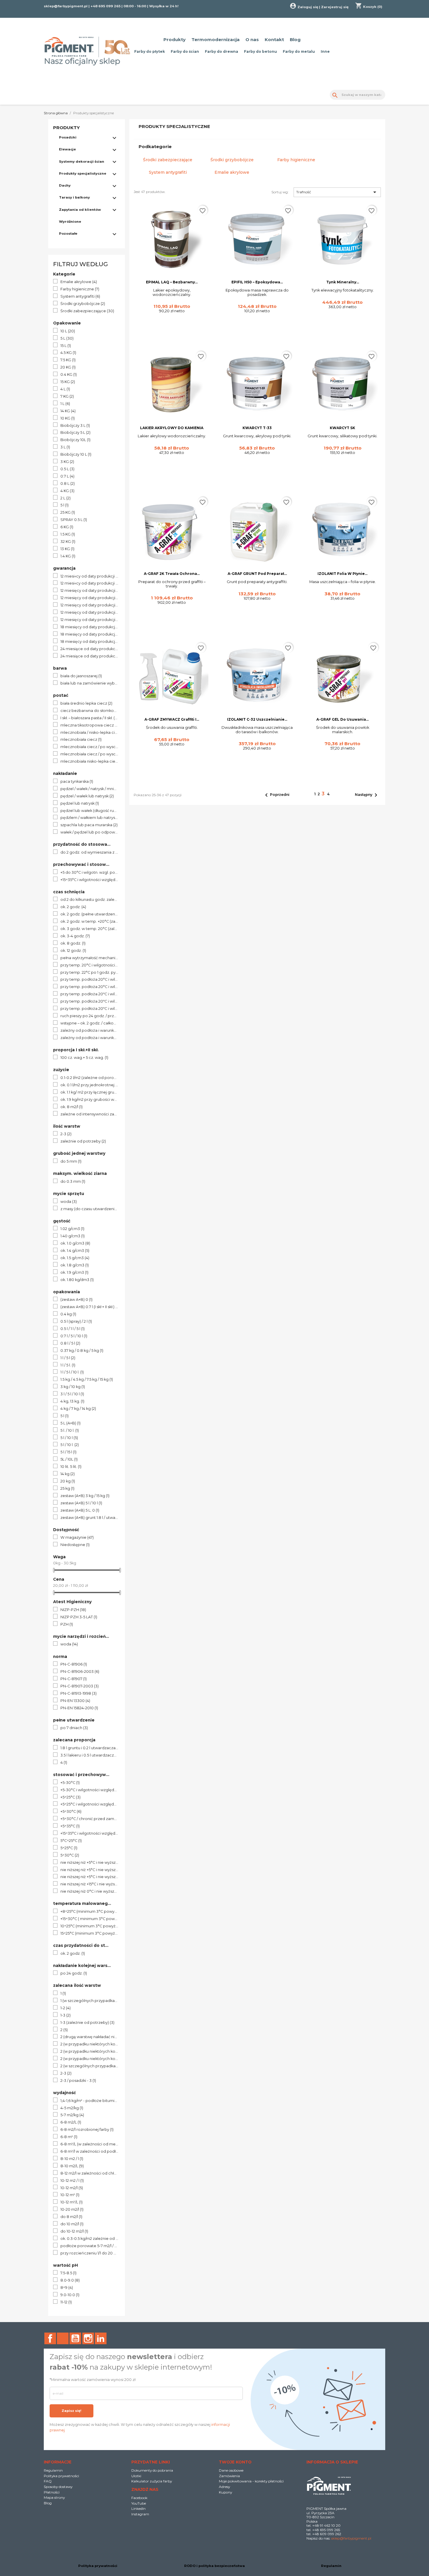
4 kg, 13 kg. (72, 1401)
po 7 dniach (74, 1728)
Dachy (65, 185)
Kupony (225, 2492)
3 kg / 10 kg (73, 1387)
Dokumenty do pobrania (152, 2470)
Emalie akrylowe (79, 282)
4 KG (67, 491)
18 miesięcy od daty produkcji (89, 627)
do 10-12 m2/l (74, 2231)
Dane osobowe (231, 2470)
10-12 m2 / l (72, 2181)
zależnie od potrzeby (83, 1141)
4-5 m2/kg (72, 2108)
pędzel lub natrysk (80, 803)
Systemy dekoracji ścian (82, 162)
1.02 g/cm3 (72, 1229)
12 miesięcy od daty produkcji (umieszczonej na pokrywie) (89, 598)
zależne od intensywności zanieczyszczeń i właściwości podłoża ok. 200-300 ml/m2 (89, 1114)
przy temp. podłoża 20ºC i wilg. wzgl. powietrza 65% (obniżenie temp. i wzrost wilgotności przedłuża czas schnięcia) (89, 994)
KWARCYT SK (342, 428)
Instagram (88, 2338)
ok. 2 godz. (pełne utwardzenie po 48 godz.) (89, 914)
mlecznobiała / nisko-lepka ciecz (89, 733)
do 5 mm (71, 1161)
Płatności (52, 2492)
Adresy (224, 2487)
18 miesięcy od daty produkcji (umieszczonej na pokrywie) (89, 634)
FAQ (48, 2481)
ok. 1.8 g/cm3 (75, 1265)
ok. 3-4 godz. (75, 936)
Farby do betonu (260, 51)
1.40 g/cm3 (73, 1236)
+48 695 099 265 (105, 6)
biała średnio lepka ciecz (86, 703)
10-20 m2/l (72, 2210)
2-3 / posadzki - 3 (78, 2081)
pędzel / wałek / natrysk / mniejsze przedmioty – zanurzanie (89, 789)
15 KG (68, 382)
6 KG (67, 527)
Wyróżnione (70, 222)
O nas (252, 40)
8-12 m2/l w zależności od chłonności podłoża (89, 2173)
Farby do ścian (185, 51)
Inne (325, 51)
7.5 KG (68, 360)
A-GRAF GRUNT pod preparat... (257, 574)
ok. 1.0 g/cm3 (75, 1243)
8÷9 (67, 2288)
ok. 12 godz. (73, 951)
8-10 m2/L (72, 2166)
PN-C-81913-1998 (79, 1694)
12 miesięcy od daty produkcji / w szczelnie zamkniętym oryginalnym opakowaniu (89, 613)
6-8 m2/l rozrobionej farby (87, 2130)
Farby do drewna (222, 51)
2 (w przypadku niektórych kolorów (89, 2044)
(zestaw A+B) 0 (76, 1300)
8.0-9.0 (70, 2280)
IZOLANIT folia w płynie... (342, 574)
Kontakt (274, 40)
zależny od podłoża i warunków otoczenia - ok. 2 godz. (89, 1031)
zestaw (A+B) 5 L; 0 (80, 1510)
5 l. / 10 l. (70, 1431)
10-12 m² (70, 2195)
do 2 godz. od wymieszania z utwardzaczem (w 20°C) (89, 852)
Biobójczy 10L (75, 440)
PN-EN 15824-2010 (79, 1708)
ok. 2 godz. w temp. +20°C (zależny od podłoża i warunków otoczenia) (89, 922)
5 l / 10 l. (70, 1445)
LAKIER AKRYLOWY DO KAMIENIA (172, 428)
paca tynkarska (77, 782)
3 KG (67, 462)
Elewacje (67, 149)
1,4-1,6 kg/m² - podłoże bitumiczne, (89, 2101)
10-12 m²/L (71, 2202)
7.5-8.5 (68, 2273)
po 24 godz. (74, 1973)
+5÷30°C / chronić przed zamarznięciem (89, 1819)
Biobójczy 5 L (75, 433)
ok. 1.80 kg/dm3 (77, 1280)
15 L (66, 346)
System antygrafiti (80, 296)
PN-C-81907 (74, 1679)
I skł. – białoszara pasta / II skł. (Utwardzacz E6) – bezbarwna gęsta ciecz (89, 718)
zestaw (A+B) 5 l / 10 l (81, 1503)
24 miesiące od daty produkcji (89, 649)
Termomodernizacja (216, 40)
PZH (67, 1624)
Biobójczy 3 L (75, 426)
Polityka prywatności (61, 2476)
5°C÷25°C (71, 1841)
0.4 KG (69, 375)
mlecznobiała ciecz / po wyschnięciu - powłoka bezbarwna (89, 747)
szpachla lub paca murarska (89, 825)
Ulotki (136, 2476)
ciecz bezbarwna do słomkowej (89, 711)
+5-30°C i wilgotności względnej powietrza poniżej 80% (89, 1790)
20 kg (68, 1481)
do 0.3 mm (73, 1182)
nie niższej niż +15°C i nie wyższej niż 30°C (89, 1884)
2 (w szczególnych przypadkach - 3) (89, 2066)
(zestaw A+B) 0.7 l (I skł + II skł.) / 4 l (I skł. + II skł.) (89, 1307)
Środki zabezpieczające (87, 311)
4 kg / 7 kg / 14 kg (78, 1409)
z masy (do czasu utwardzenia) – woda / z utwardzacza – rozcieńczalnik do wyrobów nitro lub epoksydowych (89, 1209)
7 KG (67, 396)
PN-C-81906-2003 (80, 1672)
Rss (63, 2338)
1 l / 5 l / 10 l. (72, 1372)
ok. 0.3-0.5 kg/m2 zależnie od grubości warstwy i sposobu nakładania (89, 2239)
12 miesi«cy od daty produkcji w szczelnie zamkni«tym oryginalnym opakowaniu (89, 583)
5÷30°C (70, 1855)
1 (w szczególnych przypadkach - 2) (89, 2001)
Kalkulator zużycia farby (152, 2481)
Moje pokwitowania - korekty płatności (251, 2481)
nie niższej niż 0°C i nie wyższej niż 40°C (89, 1891)
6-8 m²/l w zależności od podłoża (89, 2152)
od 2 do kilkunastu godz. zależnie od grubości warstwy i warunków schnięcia (89, 900)
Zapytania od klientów (80, 210)
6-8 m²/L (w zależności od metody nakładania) (89, 2144)
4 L (65, 389)
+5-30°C (70, 1783)
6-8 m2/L (71, 2122)
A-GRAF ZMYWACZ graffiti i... (172, 719)
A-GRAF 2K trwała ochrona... (172, 574)
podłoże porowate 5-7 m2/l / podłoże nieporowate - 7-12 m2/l (89, 2246)
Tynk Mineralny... (343, 282)
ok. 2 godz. (73, 907)
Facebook (50, 2338)
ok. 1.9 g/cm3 (74, 1273)
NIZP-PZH (73, 1610)
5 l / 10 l (69, 1438)
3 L (65, 447)
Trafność (337, 192)
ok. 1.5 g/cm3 (75, 1258)
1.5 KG (68, 534)
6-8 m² (69, 2137)
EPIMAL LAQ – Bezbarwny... (172, 282)
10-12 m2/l (72, 2188)
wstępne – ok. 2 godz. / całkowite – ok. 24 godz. (89, 1023)
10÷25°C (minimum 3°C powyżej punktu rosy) (89, 1926)
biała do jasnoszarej (81, 676)
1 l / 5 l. (68, 1365)
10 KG (68, 418)
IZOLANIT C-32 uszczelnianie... (257, 719)
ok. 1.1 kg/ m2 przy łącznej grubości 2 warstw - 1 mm (89, 1092)
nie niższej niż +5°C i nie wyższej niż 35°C (89, 1877)
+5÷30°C (71, 1812)
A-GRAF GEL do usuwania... (342, 719)
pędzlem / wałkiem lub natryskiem (89, 818)
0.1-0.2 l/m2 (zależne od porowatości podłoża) (89, 1078)
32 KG (68, 542)
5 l (64, 505)
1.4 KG (68, 556)
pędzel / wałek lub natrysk (87, 796)
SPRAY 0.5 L (74, 520)
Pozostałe (68, 234)
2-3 (66, 1134)
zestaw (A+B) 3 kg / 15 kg (85, 1496)
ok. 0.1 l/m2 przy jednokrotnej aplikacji (89, 1085)
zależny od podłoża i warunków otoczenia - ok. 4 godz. (89, 1038)
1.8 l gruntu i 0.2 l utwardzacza (89, 1748)
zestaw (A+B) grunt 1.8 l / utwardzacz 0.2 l (89, 1518)
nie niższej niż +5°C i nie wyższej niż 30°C (89, 1870)
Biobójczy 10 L (76, 455)
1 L (65, 404)
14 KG (68, 411)
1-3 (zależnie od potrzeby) (87, 2023)
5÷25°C (69, 1848)
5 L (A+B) (70, 1423)
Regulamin (53, 2470)
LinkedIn (101, 2338)
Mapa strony (54, 2497)
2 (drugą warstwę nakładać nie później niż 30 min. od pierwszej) (89, 2037)
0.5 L (67, 469)
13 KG (67, 549)
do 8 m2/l (71, 2217)
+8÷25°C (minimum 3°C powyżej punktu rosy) (89, 1912)
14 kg (68, 1474)
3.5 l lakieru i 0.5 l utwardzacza (89, 1755)
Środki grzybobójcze (83, 304)
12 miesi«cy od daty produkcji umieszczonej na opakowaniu (89, 576)
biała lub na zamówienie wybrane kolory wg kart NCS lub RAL (89, 683)
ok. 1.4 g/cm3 (75, 1251)
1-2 (66, 2008)
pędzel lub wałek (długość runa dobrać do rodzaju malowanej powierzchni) (89, 811)
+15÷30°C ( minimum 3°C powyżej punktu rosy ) (89, 1919)
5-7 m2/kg (72, 2115)
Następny (367, 795)
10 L (68, 331)
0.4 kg (68, 1314)
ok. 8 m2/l (71, 1107)
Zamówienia (229, 2476)
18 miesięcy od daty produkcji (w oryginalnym (89, 642)
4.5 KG (68, 353)
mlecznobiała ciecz (81, 740)
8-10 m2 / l (72, 2159)
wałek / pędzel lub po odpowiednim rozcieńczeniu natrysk (89, 832)
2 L (66, 498)
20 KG (68, 367)
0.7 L (67, 476)
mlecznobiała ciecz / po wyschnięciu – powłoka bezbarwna (89, 754)
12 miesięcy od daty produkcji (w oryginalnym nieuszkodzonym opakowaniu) (89, 605)
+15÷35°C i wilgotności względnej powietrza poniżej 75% (89, 880)
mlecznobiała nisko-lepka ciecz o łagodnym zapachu (89, 761)
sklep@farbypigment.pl (66, 6)
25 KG (68, 513)
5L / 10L (69, 1459)
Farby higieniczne (80, 289)
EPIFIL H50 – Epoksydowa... (257, 282)
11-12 (66, 2302)
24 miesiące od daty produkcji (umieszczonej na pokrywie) (89, 656)
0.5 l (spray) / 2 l (76, 1322)
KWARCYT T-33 (257, 428)
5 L (67, 338)
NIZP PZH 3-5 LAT (79, 1617)
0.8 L (68, 484)
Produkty (175, 40)
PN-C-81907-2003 (80, 1686)
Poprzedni (276, 795)
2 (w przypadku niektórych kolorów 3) (89, 2059)
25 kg (67, 1489)
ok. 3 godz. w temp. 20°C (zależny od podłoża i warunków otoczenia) (89, 929)
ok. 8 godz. (73, 943)
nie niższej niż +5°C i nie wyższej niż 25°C (89, 1863)
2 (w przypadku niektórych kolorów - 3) (89, 2052)
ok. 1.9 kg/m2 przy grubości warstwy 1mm (89, 1100)
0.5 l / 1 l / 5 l (73, 1329)
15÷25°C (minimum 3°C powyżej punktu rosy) (89, 1933)
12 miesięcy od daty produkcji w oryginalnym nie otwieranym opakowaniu (89, 620)
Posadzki (68, 137)
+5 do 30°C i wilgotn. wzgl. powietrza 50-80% (89, 873)
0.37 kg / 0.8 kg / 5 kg (82, 1351)
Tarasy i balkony (74, 197)
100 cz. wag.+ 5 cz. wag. (84, 1058)
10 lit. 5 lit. (71, 1467)
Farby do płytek (150, 51)
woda (69, 1202)
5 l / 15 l (68, 1452)
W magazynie (77, 1538)
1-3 (66, 2015)
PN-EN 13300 (75, 1701)
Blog (295, 40)
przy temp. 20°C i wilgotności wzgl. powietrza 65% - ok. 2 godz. (89, 965)
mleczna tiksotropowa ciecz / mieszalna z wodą (89, 725)
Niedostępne (75, 1545)
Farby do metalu (299, 51)
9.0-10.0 (70, 2295)
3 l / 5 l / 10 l (72, 1394)
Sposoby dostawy (58, 2487)
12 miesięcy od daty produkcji (89, 591)
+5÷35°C (70, 1826)
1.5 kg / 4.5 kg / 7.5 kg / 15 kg (87, 1380)
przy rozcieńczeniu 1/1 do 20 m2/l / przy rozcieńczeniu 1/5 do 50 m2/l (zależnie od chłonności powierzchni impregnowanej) (89, 2253)
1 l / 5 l (68, 1358)
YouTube (75, 2338)
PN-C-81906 (74, 1664)
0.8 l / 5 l (70, 1343)
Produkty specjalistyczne (83, 173)
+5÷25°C (70, 1797)
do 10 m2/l (72, 2224)
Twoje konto (235, 2462)
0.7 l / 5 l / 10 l (74, 1336)
